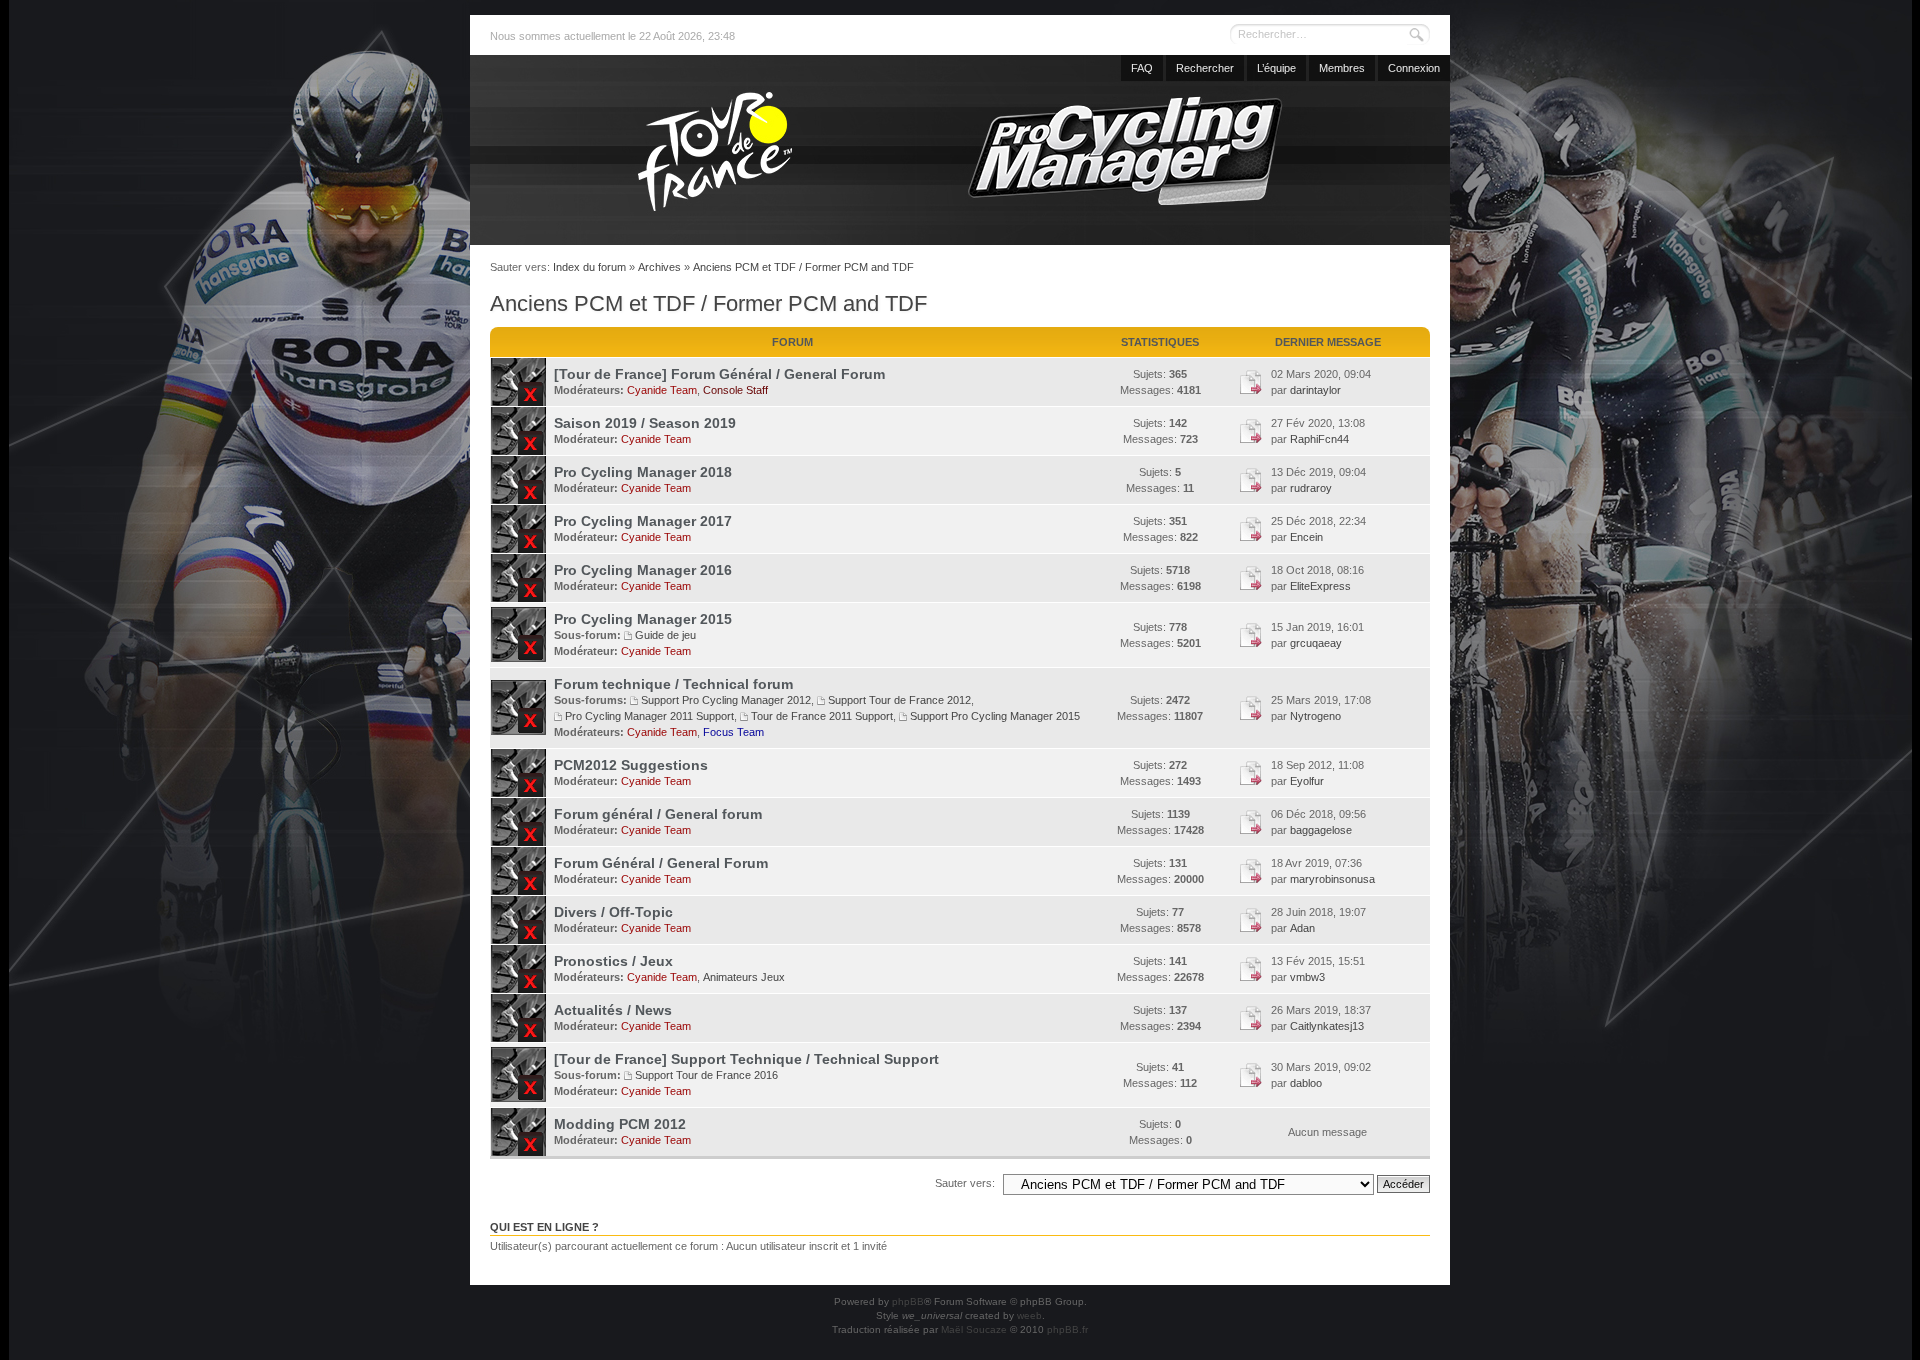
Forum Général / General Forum (661, 863)
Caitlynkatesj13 (1327, 1026)
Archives (659, 267)
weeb (1029, 1315)
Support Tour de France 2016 (706, 1075)
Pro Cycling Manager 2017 (643, 521)
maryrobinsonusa (1332, 879)
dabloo (1306, 1083)
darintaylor (1315, 390)
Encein (1306, 537)
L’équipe (1276, 68)
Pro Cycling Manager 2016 (643, 570)
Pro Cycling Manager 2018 (643, 472)
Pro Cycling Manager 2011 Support (649, 716)
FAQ (1142, 68)
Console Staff (735, 390)
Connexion (1414, 68)
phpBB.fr (1067, 1329)
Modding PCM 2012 (620, 1124)
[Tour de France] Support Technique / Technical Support (746, 1059)
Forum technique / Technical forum (673, 684)
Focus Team (733, 732)
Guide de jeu (665, 635)
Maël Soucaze (974, 1329)
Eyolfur (1307, 781)
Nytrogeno (1315, 716)
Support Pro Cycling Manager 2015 (995, 716)
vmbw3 (1307, 977)
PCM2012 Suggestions (631, 765)
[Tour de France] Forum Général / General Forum (719, 374)
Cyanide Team (662, 390)
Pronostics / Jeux (613, 961)
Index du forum (589, 267)
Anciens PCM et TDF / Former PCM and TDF (803, 267)
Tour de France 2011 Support (822, 716)
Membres (1342, 68)
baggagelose (1321, 830)
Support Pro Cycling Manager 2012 (726, 700)
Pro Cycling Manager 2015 (643, 619)
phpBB (908, 1301)
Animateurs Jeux (744, 977)
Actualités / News (613, 1010)
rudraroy (1311, 488)
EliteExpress (1320, 586)
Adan (1302, 928)
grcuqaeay (1316, 643)
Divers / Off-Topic (613, 912)
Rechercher (1205, 68)
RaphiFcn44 (1319, 439)
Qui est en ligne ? (544, 1227)
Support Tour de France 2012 (899, 700)
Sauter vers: (965, 1183)
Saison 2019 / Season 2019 (645, 423)
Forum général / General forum (658, 814)
